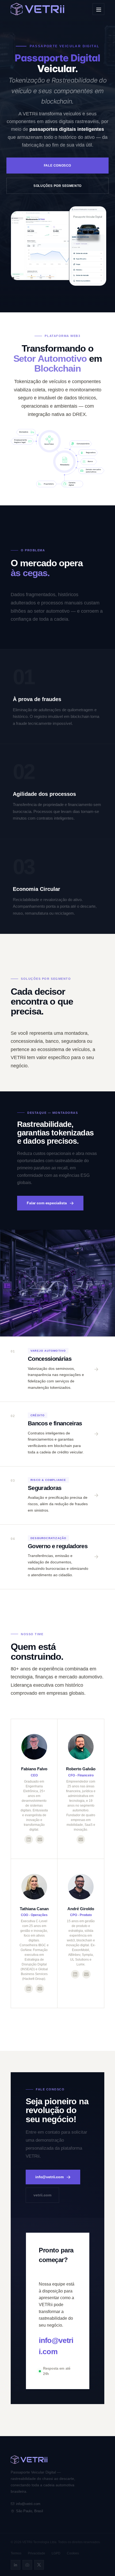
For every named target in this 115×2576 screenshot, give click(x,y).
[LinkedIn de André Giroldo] (75, 1974)
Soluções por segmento (57, 186)
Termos (16, 2553)
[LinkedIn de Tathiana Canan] (29, 1989)
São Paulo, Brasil (30, 2511)
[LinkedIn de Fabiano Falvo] (29, 1839)
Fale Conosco (57, 166)
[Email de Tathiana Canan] (40, 1989)
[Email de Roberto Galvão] (81, 1839)
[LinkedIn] (16, 2565)
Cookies (73, 2553)
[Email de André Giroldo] (86, 1974)
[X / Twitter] (39, 2565)
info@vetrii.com (49, 2177)
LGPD (56, 2553)
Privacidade (37, 2553)
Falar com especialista (47, 1203)
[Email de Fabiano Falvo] (40, 1839)
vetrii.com (42, 2195)
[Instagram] (27, 2565)
